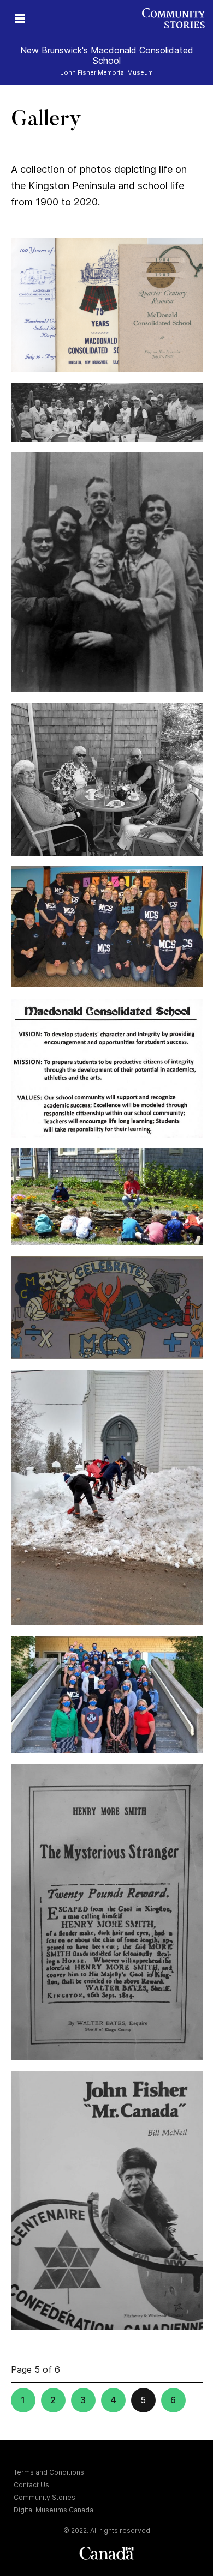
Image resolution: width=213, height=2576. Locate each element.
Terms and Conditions (49, 2472)
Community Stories (45, 2497)
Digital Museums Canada (54, 2510)
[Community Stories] (177, 18)
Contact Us (31, 2485)
